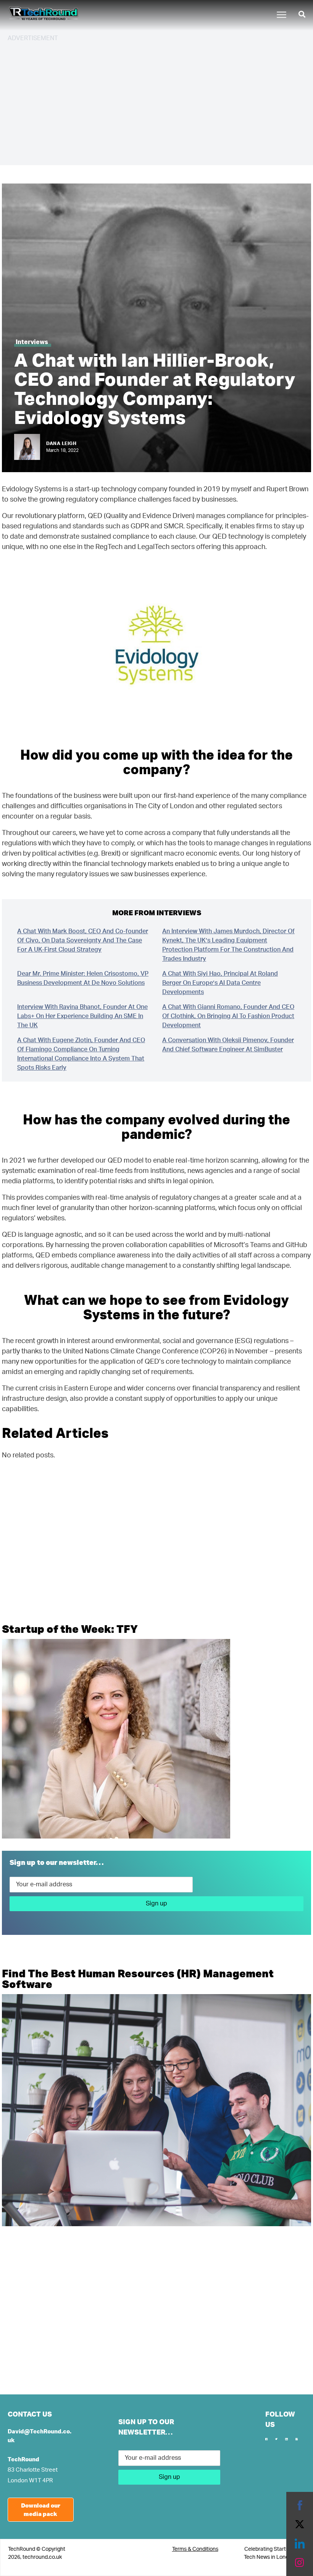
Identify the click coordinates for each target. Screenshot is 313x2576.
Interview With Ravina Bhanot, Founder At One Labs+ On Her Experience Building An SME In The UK (82, 1016)
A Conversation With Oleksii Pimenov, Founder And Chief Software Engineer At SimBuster (228, 1045)
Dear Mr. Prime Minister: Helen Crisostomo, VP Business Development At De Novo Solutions (83, 978)
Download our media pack (41, 2510)
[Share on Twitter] (300, 2524)
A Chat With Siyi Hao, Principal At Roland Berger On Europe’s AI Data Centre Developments (220, 983)
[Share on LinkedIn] (300, 2544)
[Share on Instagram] (300, 2563)
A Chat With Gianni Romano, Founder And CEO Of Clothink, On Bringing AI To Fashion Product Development (228, 1016)
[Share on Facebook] (300, 2505)
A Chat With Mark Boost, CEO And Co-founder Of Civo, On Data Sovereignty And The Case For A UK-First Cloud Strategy (83, 940)
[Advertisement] (156, 102)
